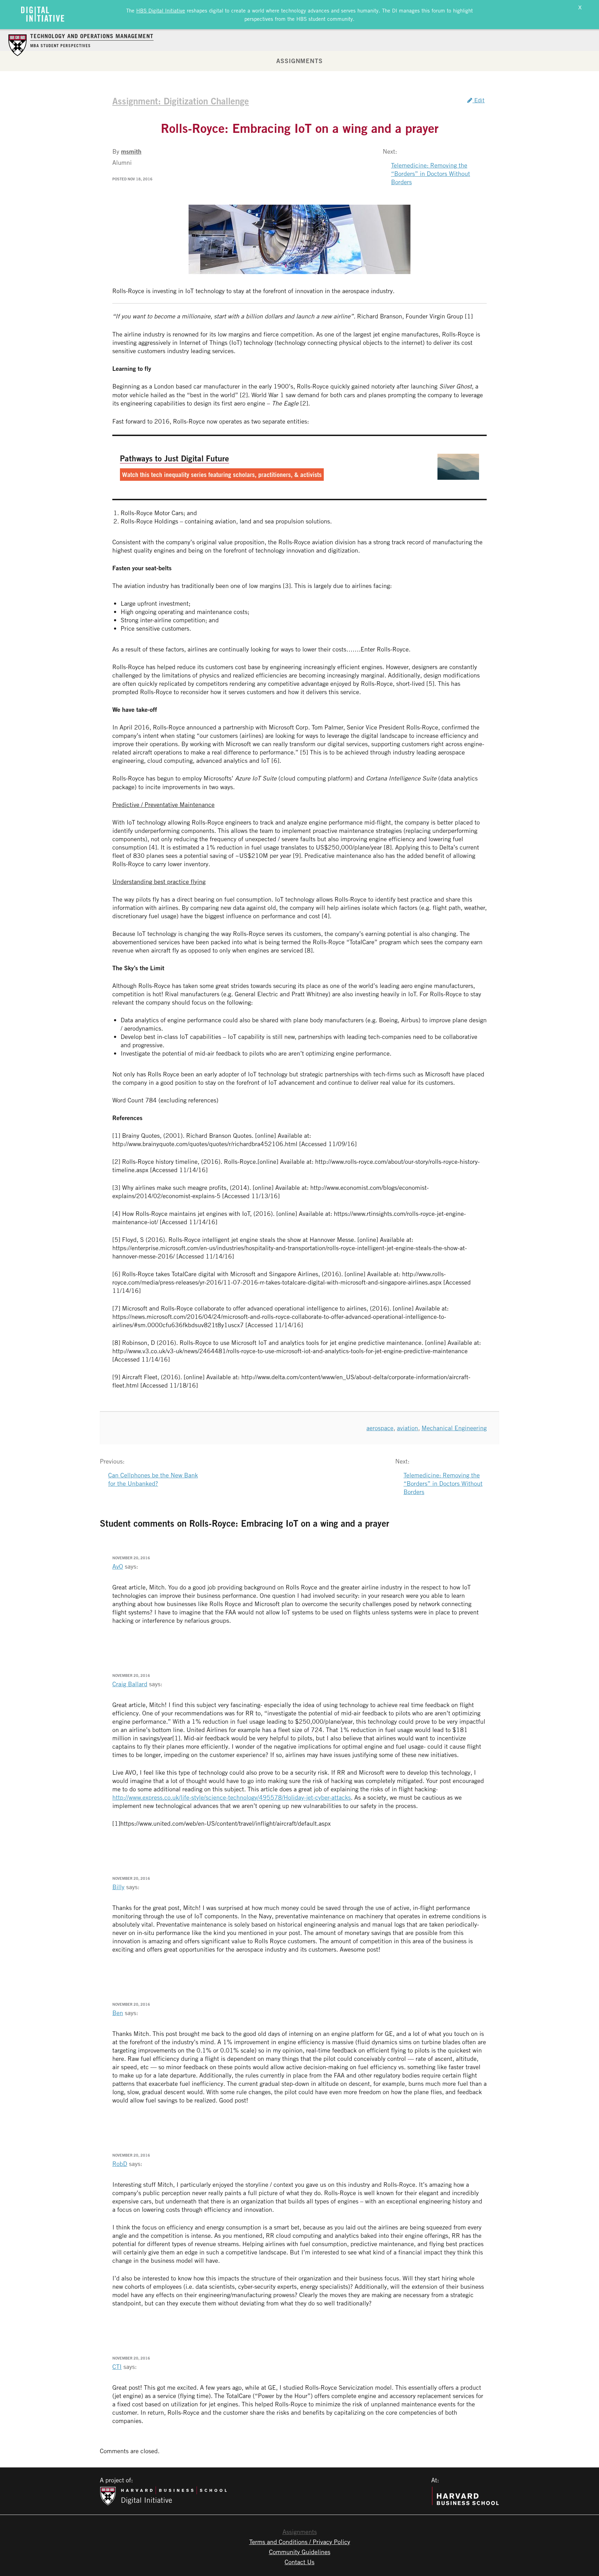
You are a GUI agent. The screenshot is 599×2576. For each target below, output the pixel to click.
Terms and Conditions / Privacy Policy (300, 2542)
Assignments (299, 61)
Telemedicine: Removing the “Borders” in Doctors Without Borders (431, 173)
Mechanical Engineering (454, 1428)
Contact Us (299, 2562)
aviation (407, 1428)
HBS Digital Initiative (161, 10)
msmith (131, 151)
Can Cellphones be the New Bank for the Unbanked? (153, 1479)
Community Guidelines (300, 2552)
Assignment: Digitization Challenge (181, 101)
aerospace (380, 1428)
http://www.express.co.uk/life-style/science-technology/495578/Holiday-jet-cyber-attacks (232, 1797)
